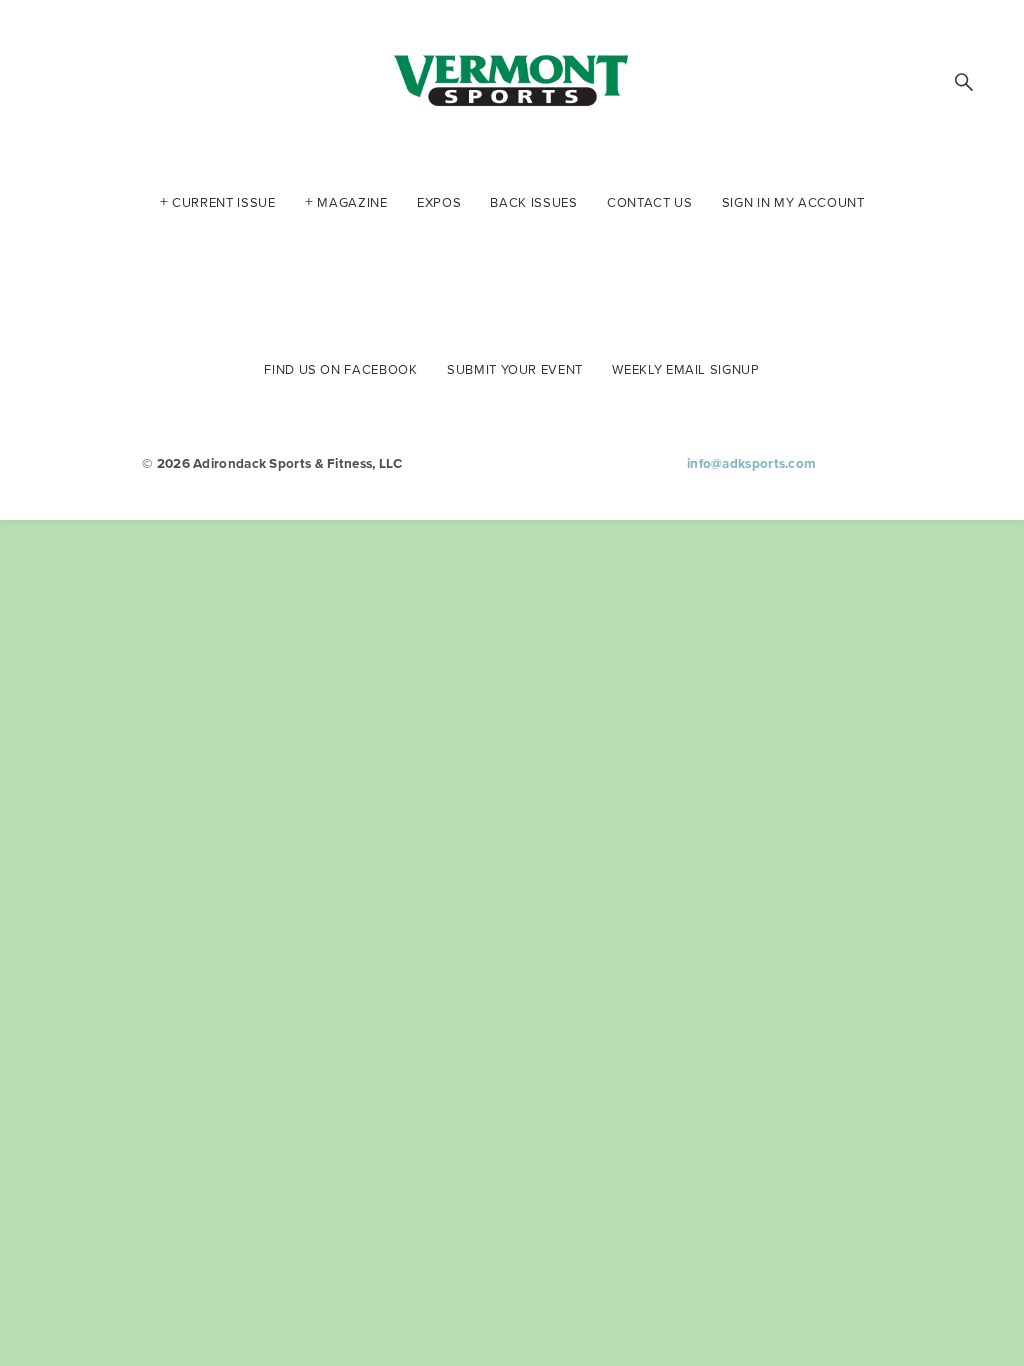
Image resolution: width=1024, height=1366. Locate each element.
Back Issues (533, 201)
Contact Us (650, 201)
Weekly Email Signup (685, 368)
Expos (439, 201)
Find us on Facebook (340, 368)
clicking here (342, 254)
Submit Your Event (515, 368)
